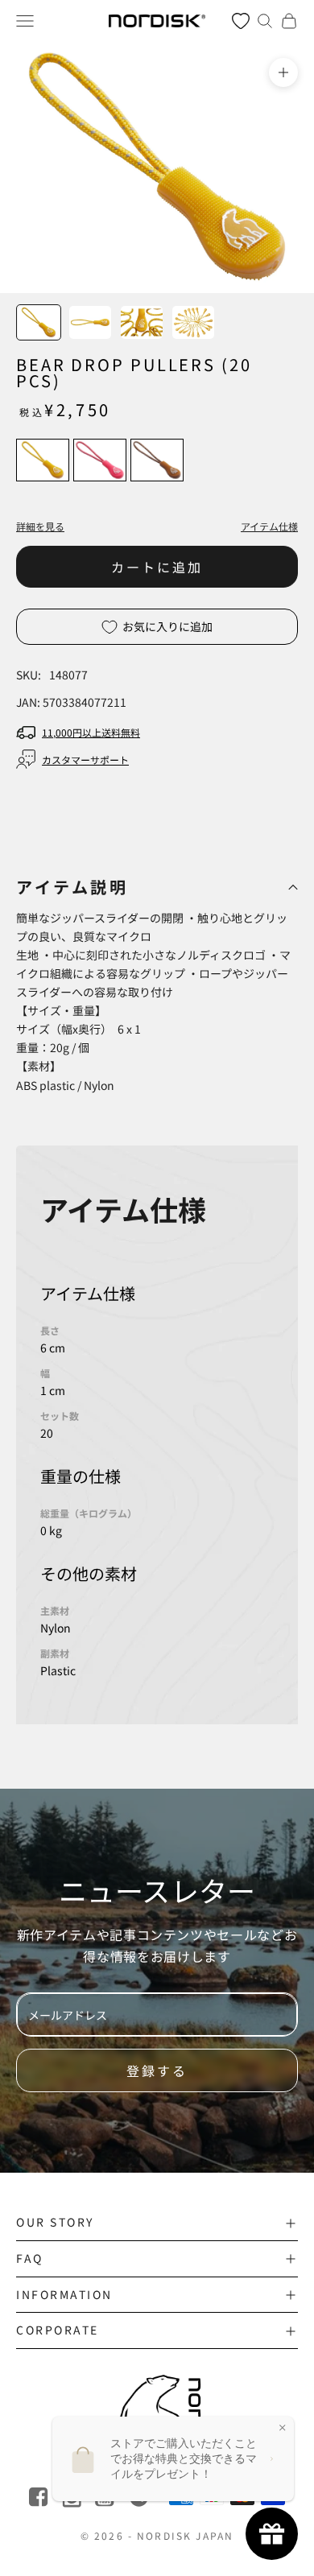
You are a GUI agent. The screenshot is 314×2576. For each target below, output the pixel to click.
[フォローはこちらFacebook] (40, 2498)
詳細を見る (40, 526)
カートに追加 (157, 567)
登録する (157, 2070)
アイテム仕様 (269, 526)
